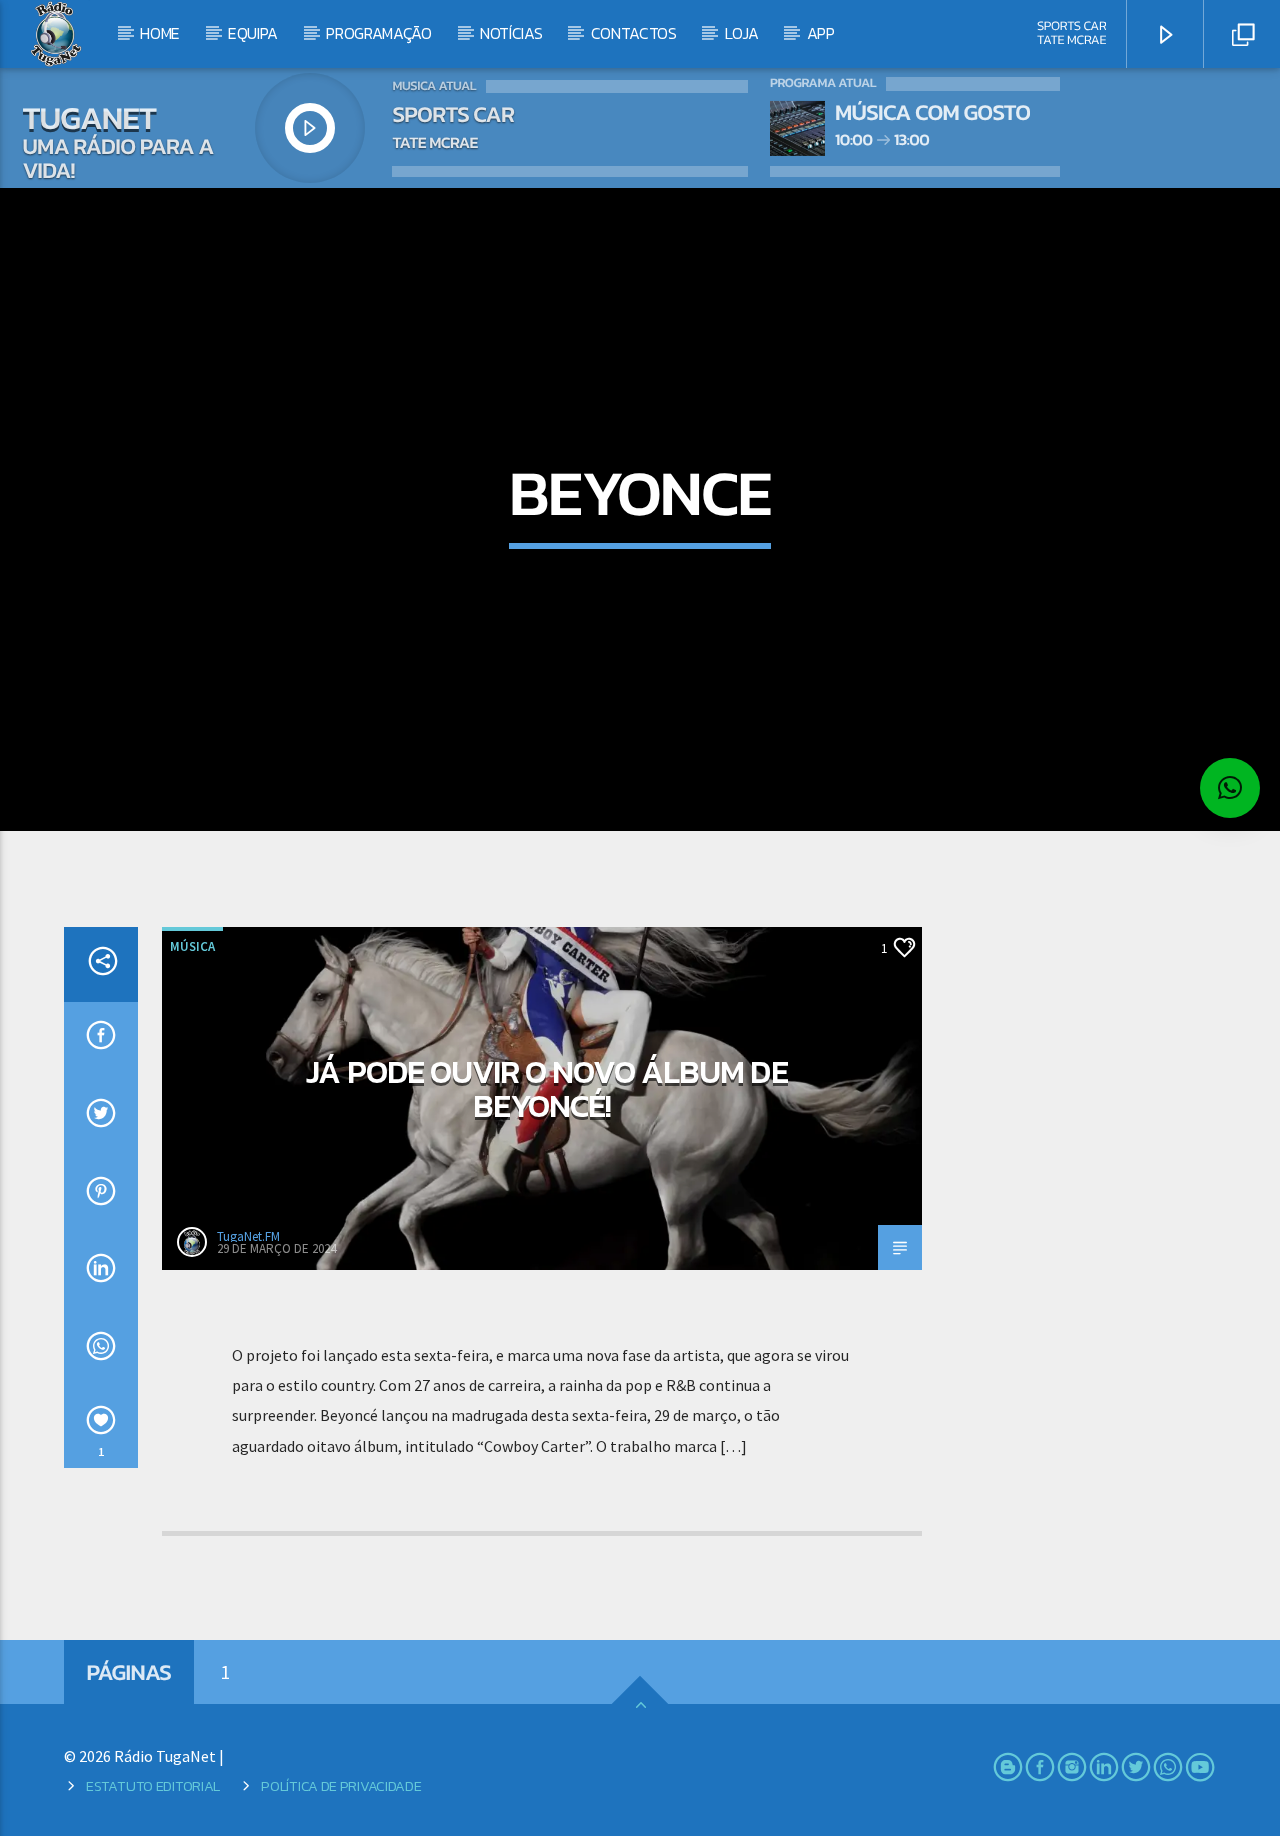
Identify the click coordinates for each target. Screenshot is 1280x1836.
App (821, 33)
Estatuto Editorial (153, 1786)
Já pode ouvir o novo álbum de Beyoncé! (546, 1089)
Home (160, 33)
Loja (742, 33)
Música (192, 946)
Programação (378, 33)
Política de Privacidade (341, 1786)
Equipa (253, 33)
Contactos (634, 33)
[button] (1230, 788)
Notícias (511, 33)
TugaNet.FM (248, 1236)
